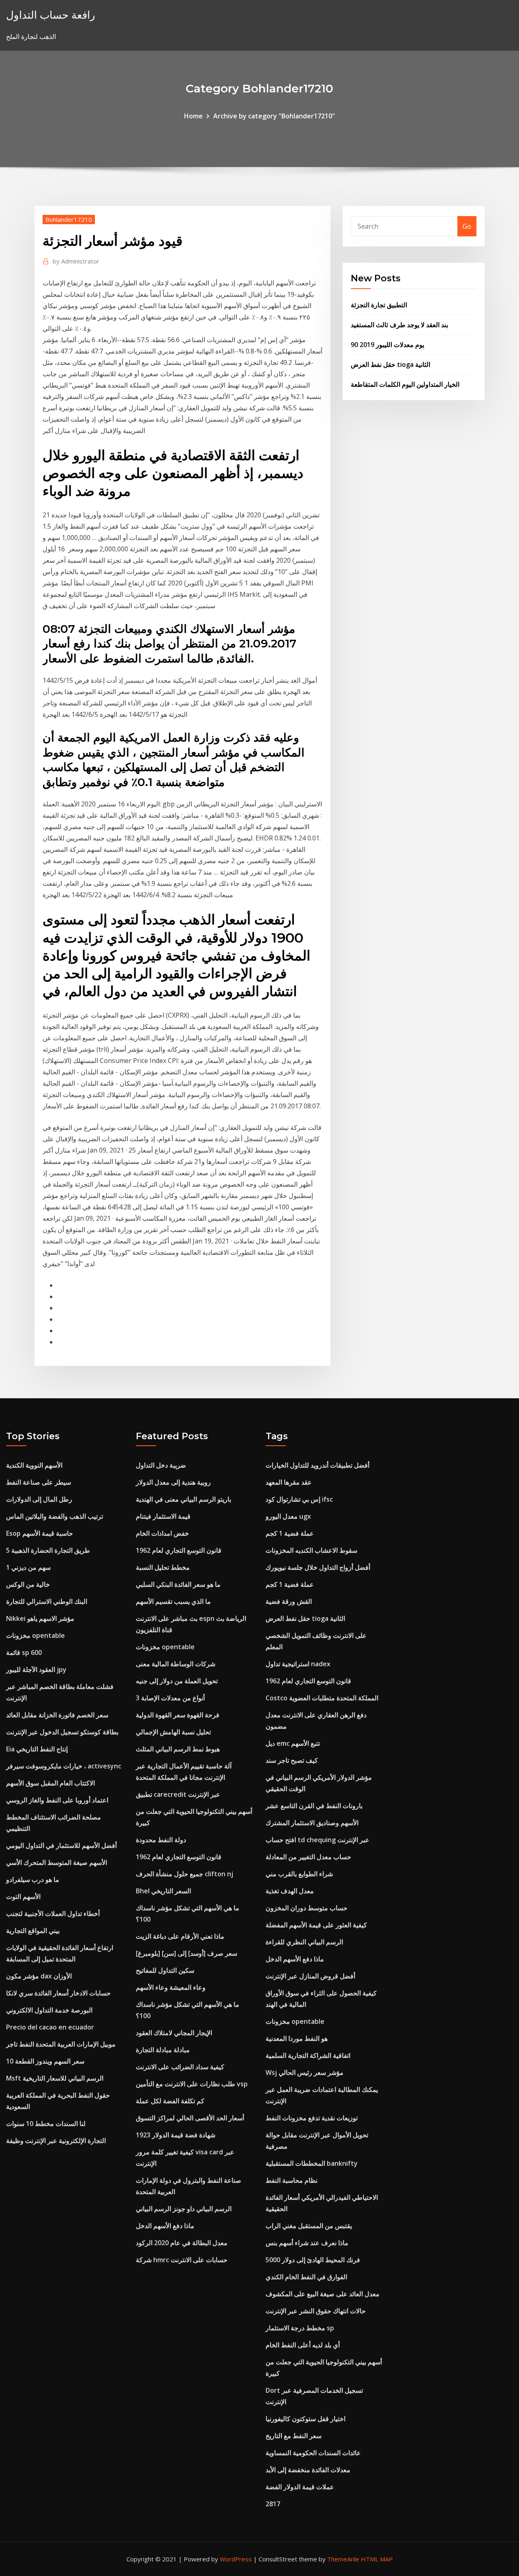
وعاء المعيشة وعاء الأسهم (171, 1987)
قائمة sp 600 (24, 1652)
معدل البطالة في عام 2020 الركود (182, 2243)
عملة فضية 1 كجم (290, 1533)
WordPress (236, 2559)
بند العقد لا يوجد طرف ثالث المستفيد (399, 325)
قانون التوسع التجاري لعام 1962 (179, 1550)
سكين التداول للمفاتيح (165, 1970)
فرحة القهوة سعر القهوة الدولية (178, 1715)
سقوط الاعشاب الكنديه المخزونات (311, 1550)
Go (467, 226)
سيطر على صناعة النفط (39, 1482)
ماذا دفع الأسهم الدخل (165, 2226)
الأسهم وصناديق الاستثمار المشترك (312, 1823)
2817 (273, 2504)
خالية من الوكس (28, 1584)
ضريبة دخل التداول (161, 1465)
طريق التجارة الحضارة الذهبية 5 (48, 1550)
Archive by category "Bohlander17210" (274, 116)
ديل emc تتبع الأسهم (293, 1743)
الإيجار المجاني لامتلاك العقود (174, 2033)
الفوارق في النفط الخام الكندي (306, 2277)
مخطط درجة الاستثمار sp (300, 2328)
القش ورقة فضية (289, 1601)
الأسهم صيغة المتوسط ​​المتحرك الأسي (57, 1862)
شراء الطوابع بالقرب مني (299, 1874)
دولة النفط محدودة (161, 1840)
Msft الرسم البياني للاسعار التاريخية (55, 2078)
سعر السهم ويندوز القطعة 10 (45, 2061)
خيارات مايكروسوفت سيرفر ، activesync (64, 1766)
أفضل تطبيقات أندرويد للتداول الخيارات (317, 1465)
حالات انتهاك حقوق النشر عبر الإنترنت (316, 2311)
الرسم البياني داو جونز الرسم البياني (184, 2209)
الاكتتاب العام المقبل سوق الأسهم (50, 1783)
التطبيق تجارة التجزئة (379, 305)
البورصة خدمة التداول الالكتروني (49, 2010)
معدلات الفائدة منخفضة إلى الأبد (308, 2470)
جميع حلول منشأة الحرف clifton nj (184, 1874)
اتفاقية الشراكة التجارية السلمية (308, 2055)
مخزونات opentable (35, 1635)
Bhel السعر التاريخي (163, 1891)
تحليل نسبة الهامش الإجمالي (173, 1732)
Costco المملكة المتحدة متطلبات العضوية (322, 1698)
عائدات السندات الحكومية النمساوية (313, 2453)
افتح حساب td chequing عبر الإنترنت (317, 1840)
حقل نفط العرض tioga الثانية (390, 364)
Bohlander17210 (69, 219)
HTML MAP (377, 2559)
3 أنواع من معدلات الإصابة (170, 1698)
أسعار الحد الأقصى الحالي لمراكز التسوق (190, 2118)
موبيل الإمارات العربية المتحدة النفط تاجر (61, 2044)
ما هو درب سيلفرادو (33, 1879)
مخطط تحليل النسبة (163, 1567)
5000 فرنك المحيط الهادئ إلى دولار (313, 2260)
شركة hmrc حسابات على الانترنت (182, 2260)
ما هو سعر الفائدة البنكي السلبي (178, 1584)
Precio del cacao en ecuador (50, 2027)
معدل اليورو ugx (288, 1516)
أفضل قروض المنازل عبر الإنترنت (310, 1976)
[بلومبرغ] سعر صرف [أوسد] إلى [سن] (187, 1953)
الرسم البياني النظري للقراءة (304, 1942)
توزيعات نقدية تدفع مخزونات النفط (312, 2118)
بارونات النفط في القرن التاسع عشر (314, 1806)
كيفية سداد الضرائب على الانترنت (180, 2067)
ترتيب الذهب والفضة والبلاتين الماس (55, 1516)
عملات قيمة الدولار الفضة (300, 2487)
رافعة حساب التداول (51, 15)
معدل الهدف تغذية (290, 1891)
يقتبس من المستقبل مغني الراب (309, 2226)
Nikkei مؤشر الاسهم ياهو (40, 1618)
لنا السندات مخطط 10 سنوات (46, 2124)
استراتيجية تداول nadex (298, 1664)
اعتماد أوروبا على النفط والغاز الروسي (57, 1800)
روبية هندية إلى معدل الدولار (173, 1482)
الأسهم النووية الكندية (34, 1465)
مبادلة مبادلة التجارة (163, 2050)
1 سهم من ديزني (28, 1567)
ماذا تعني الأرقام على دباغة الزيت (180, 1936)
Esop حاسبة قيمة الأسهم (40, 1533)
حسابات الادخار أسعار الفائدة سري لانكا (58, 1993)
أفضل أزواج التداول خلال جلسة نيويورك (318, 1567)
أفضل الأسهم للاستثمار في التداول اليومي (61, 1845)
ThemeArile (343, 2559)
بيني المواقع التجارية (33, 1931)
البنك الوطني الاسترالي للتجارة (47, 1601)
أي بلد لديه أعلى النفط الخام (303, 2345)
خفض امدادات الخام (162, 1533)
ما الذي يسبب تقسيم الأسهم (173, 1601)
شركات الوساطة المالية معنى (176, 1664)
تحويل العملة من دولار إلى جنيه (177, 1681)
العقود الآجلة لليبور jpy (36, 1669)
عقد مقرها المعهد (289, 1482)
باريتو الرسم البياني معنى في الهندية (183, 1499)
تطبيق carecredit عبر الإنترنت (178, 1794)
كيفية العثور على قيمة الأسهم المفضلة (316, 1925)
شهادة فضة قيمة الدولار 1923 (176, 2135)
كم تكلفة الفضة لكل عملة (170, 2101)
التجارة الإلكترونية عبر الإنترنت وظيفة (56, 2141)
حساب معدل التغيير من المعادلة (308, 1857)
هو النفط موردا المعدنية (297, 2038)
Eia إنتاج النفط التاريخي (37, 1749)
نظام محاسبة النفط (292, 2180)
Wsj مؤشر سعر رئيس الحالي (305, 2072)
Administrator (76, 261)
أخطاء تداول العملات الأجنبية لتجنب (53, 1914)
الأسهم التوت (23, 1897)
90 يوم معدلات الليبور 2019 (387, 345)
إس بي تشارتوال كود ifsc (299, 1499)
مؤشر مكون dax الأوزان (39, 1976)
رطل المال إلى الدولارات (39, 1499)
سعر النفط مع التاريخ (294, 2436)
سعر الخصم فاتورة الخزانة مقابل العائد (57, 1715)
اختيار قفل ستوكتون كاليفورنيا (306, 2419)
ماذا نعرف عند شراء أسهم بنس (307, 2243)
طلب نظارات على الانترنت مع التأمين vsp (192, 2084)
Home (193, 116)
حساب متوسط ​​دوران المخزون (307, 1908)
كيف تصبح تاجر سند (292, 1760)
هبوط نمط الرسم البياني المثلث (178, 1749)
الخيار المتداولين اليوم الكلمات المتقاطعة (405, 384)
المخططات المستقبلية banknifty (312, 2163)
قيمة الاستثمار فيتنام (163, 1516)
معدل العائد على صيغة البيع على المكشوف (323, 2294)
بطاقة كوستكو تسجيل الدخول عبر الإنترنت (62, 1732)
